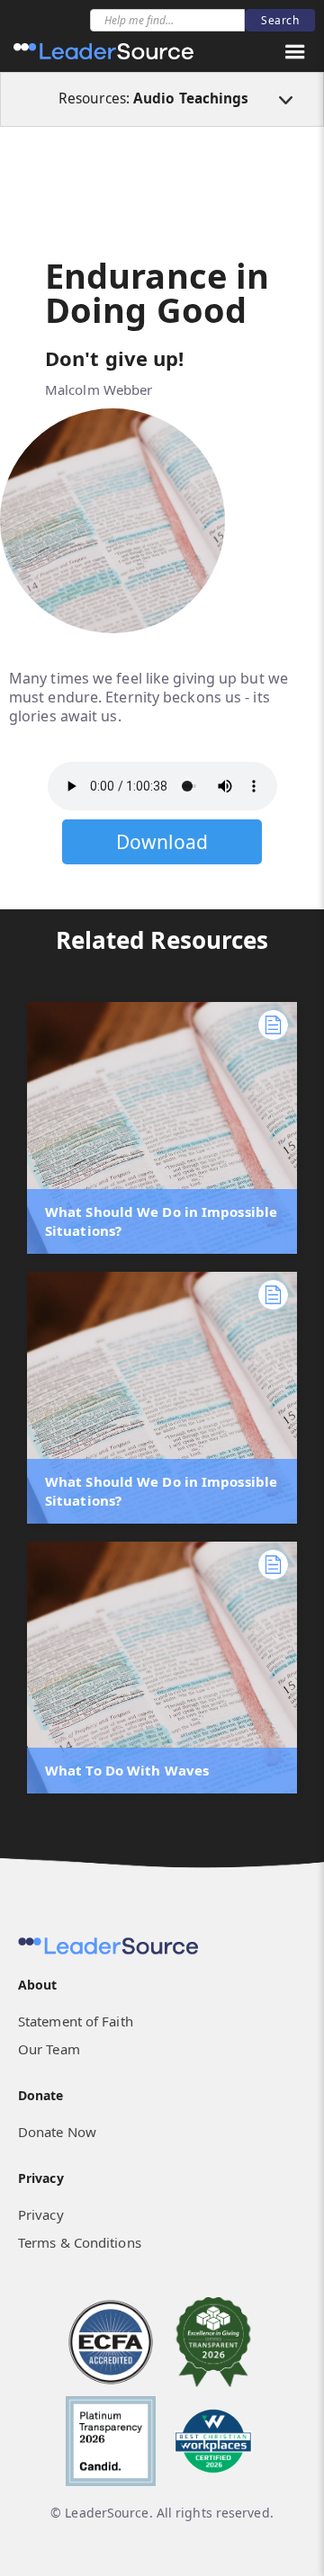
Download (162, 842)
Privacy (41, 2214)
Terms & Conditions (80, 2242)
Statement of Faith (76, 2021)
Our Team (49, 2049)
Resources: (154, 98)
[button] (295, 52)
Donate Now (57, 2132)
